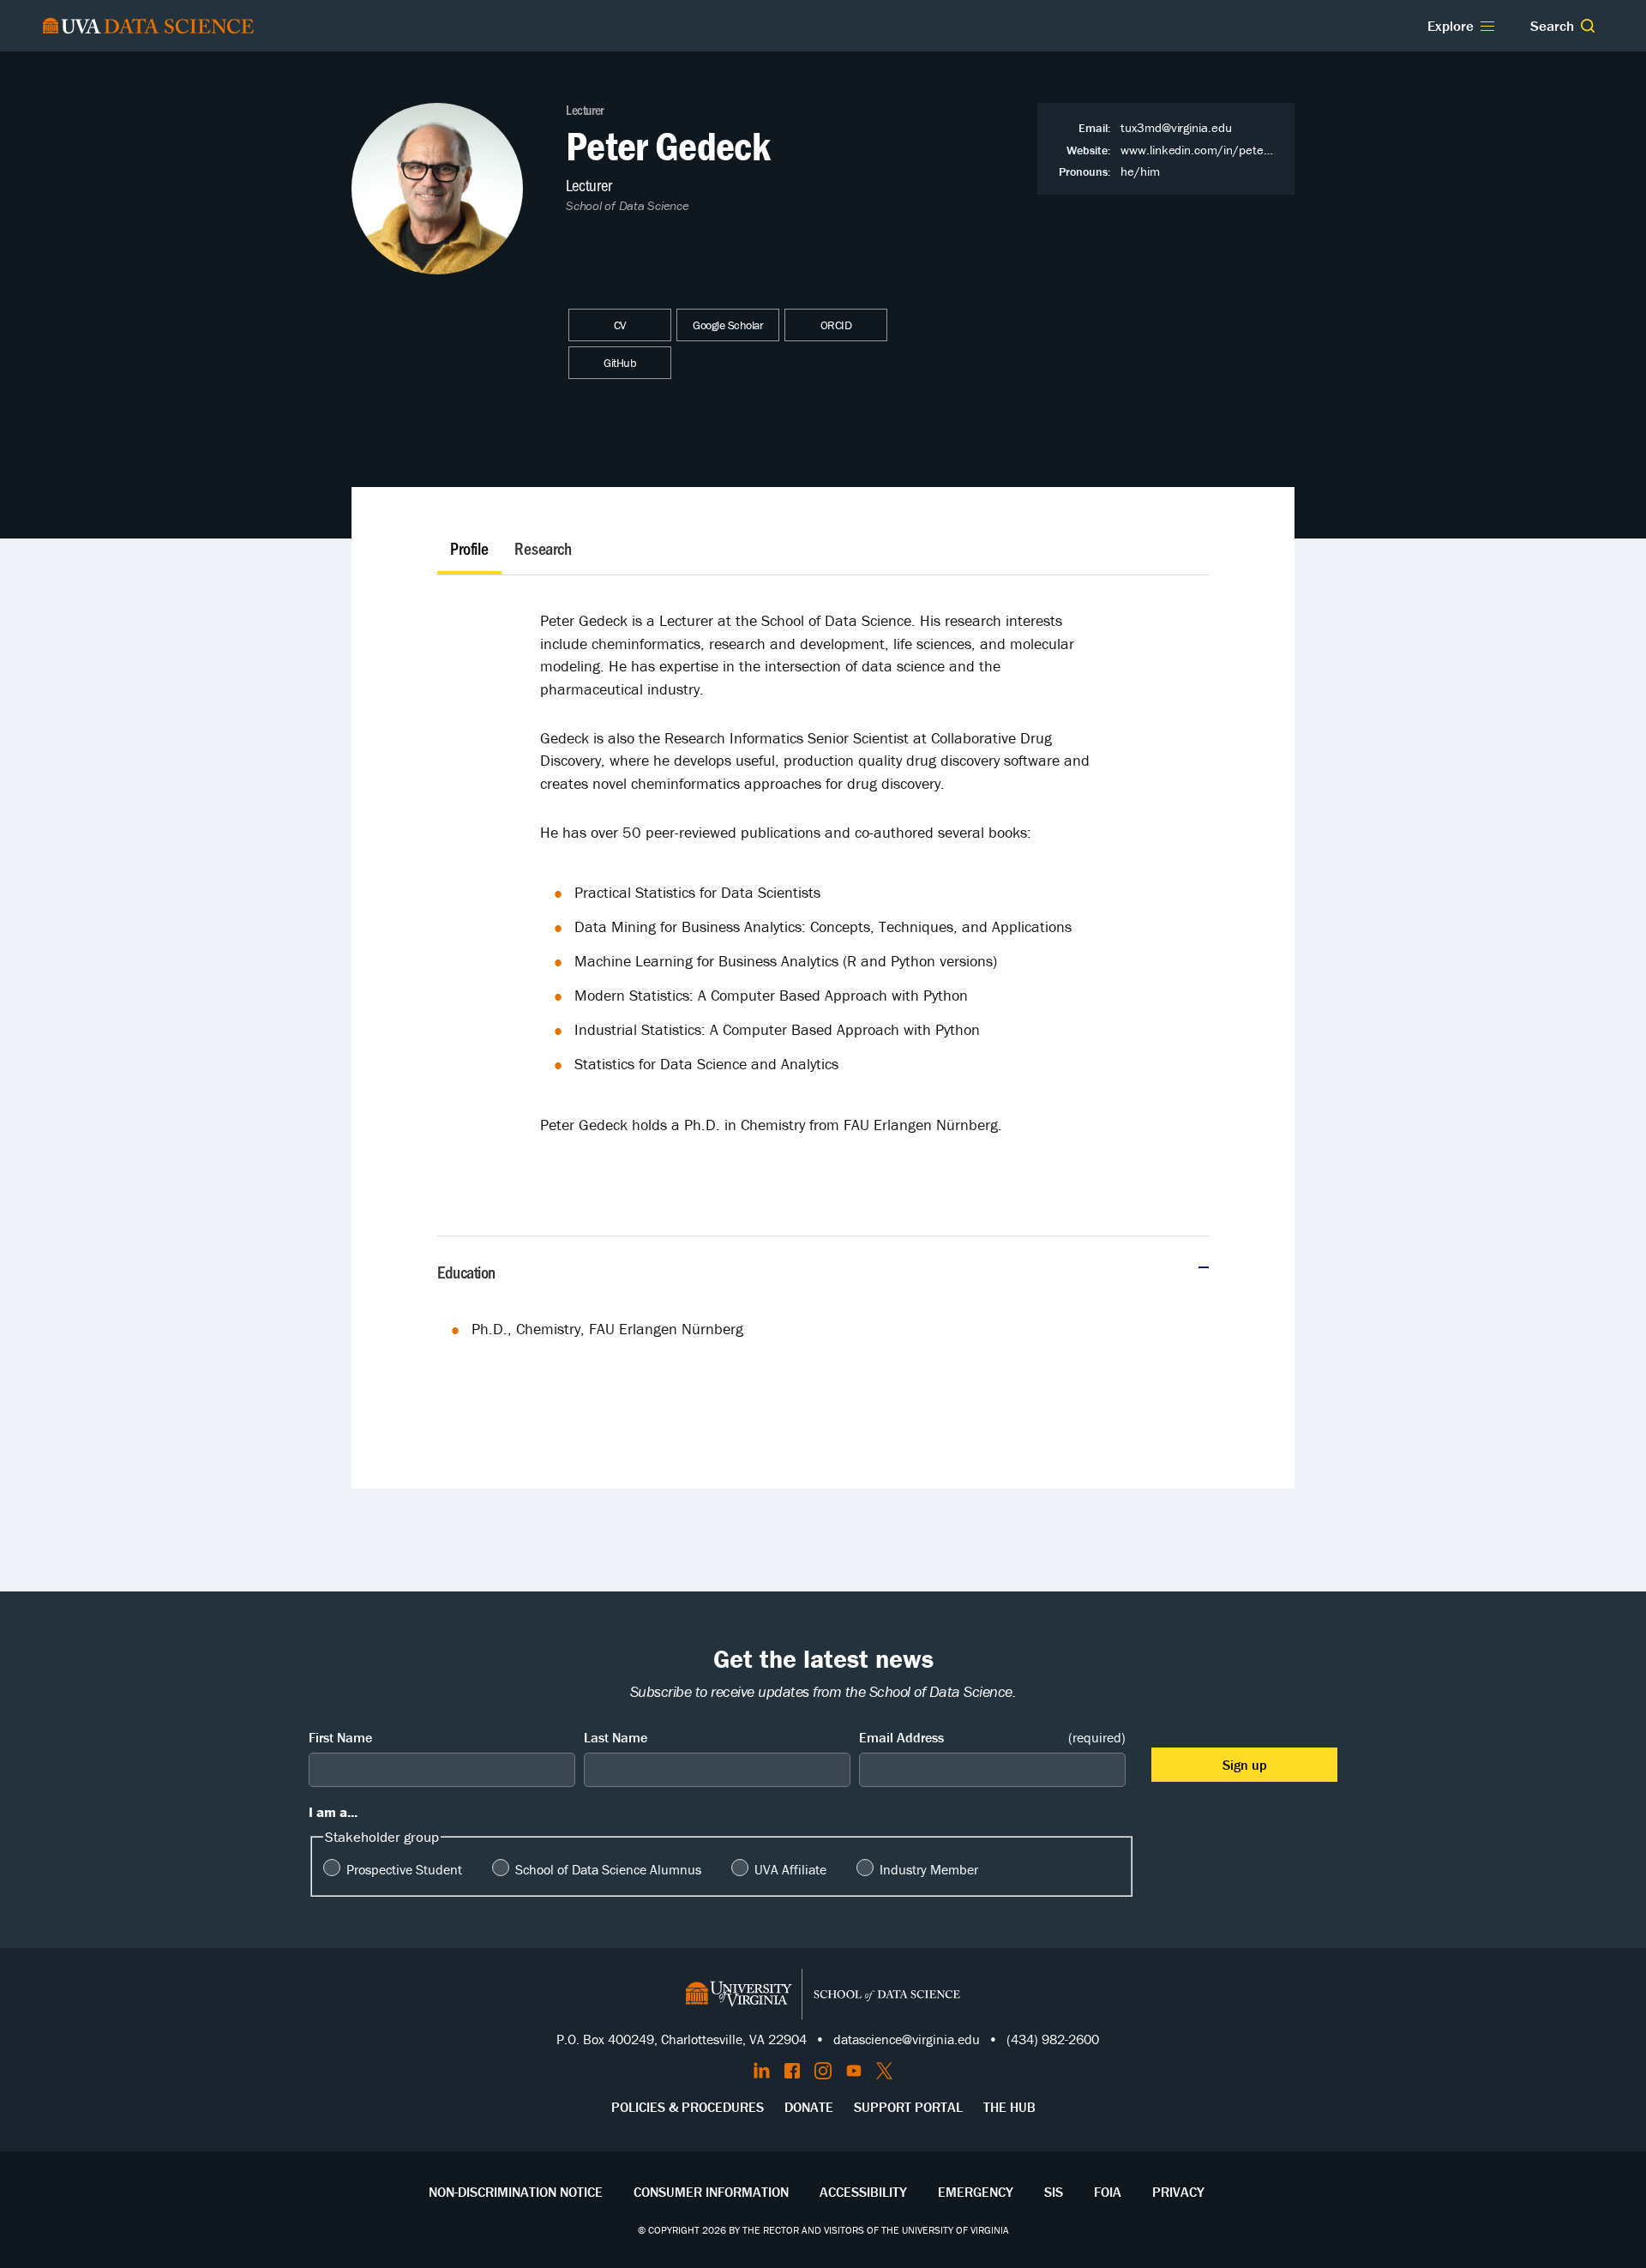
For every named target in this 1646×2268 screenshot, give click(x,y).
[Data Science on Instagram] (823, 2071)
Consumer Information (711, 2192)
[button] (1588, 26)
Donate (809, 2107)
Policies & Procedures (688, 2107)
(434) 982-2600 (1053, 2039)
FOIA (1108, 2192)
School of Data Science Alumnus (608, 1869)
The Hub (1009, 2107)
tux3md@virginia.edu (1176, 127)
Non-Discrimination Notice (516, 2192)
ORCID (836, 325)
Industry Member (929, 1869)
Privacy (1178, 2192)
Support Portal (908, 2107)
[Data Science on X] (884, 2071)
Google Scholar (728, 325)
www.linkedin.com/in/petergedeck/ (1216, 150)
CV (620, 325)
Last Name (616, 1737)
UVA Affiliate (790, 1869)
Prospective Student (404, 1869)
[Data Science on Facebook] (792, 2071)
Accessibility (863, 2192)
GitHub (620, 363)
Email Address (992, 1737)
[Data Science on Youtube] (854, 2071)
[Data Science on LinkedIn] (762, 2071)
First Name (340, 1737)
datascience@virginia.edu (907, 2039)
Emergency (976, 2192)
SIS (1054, 2192)
